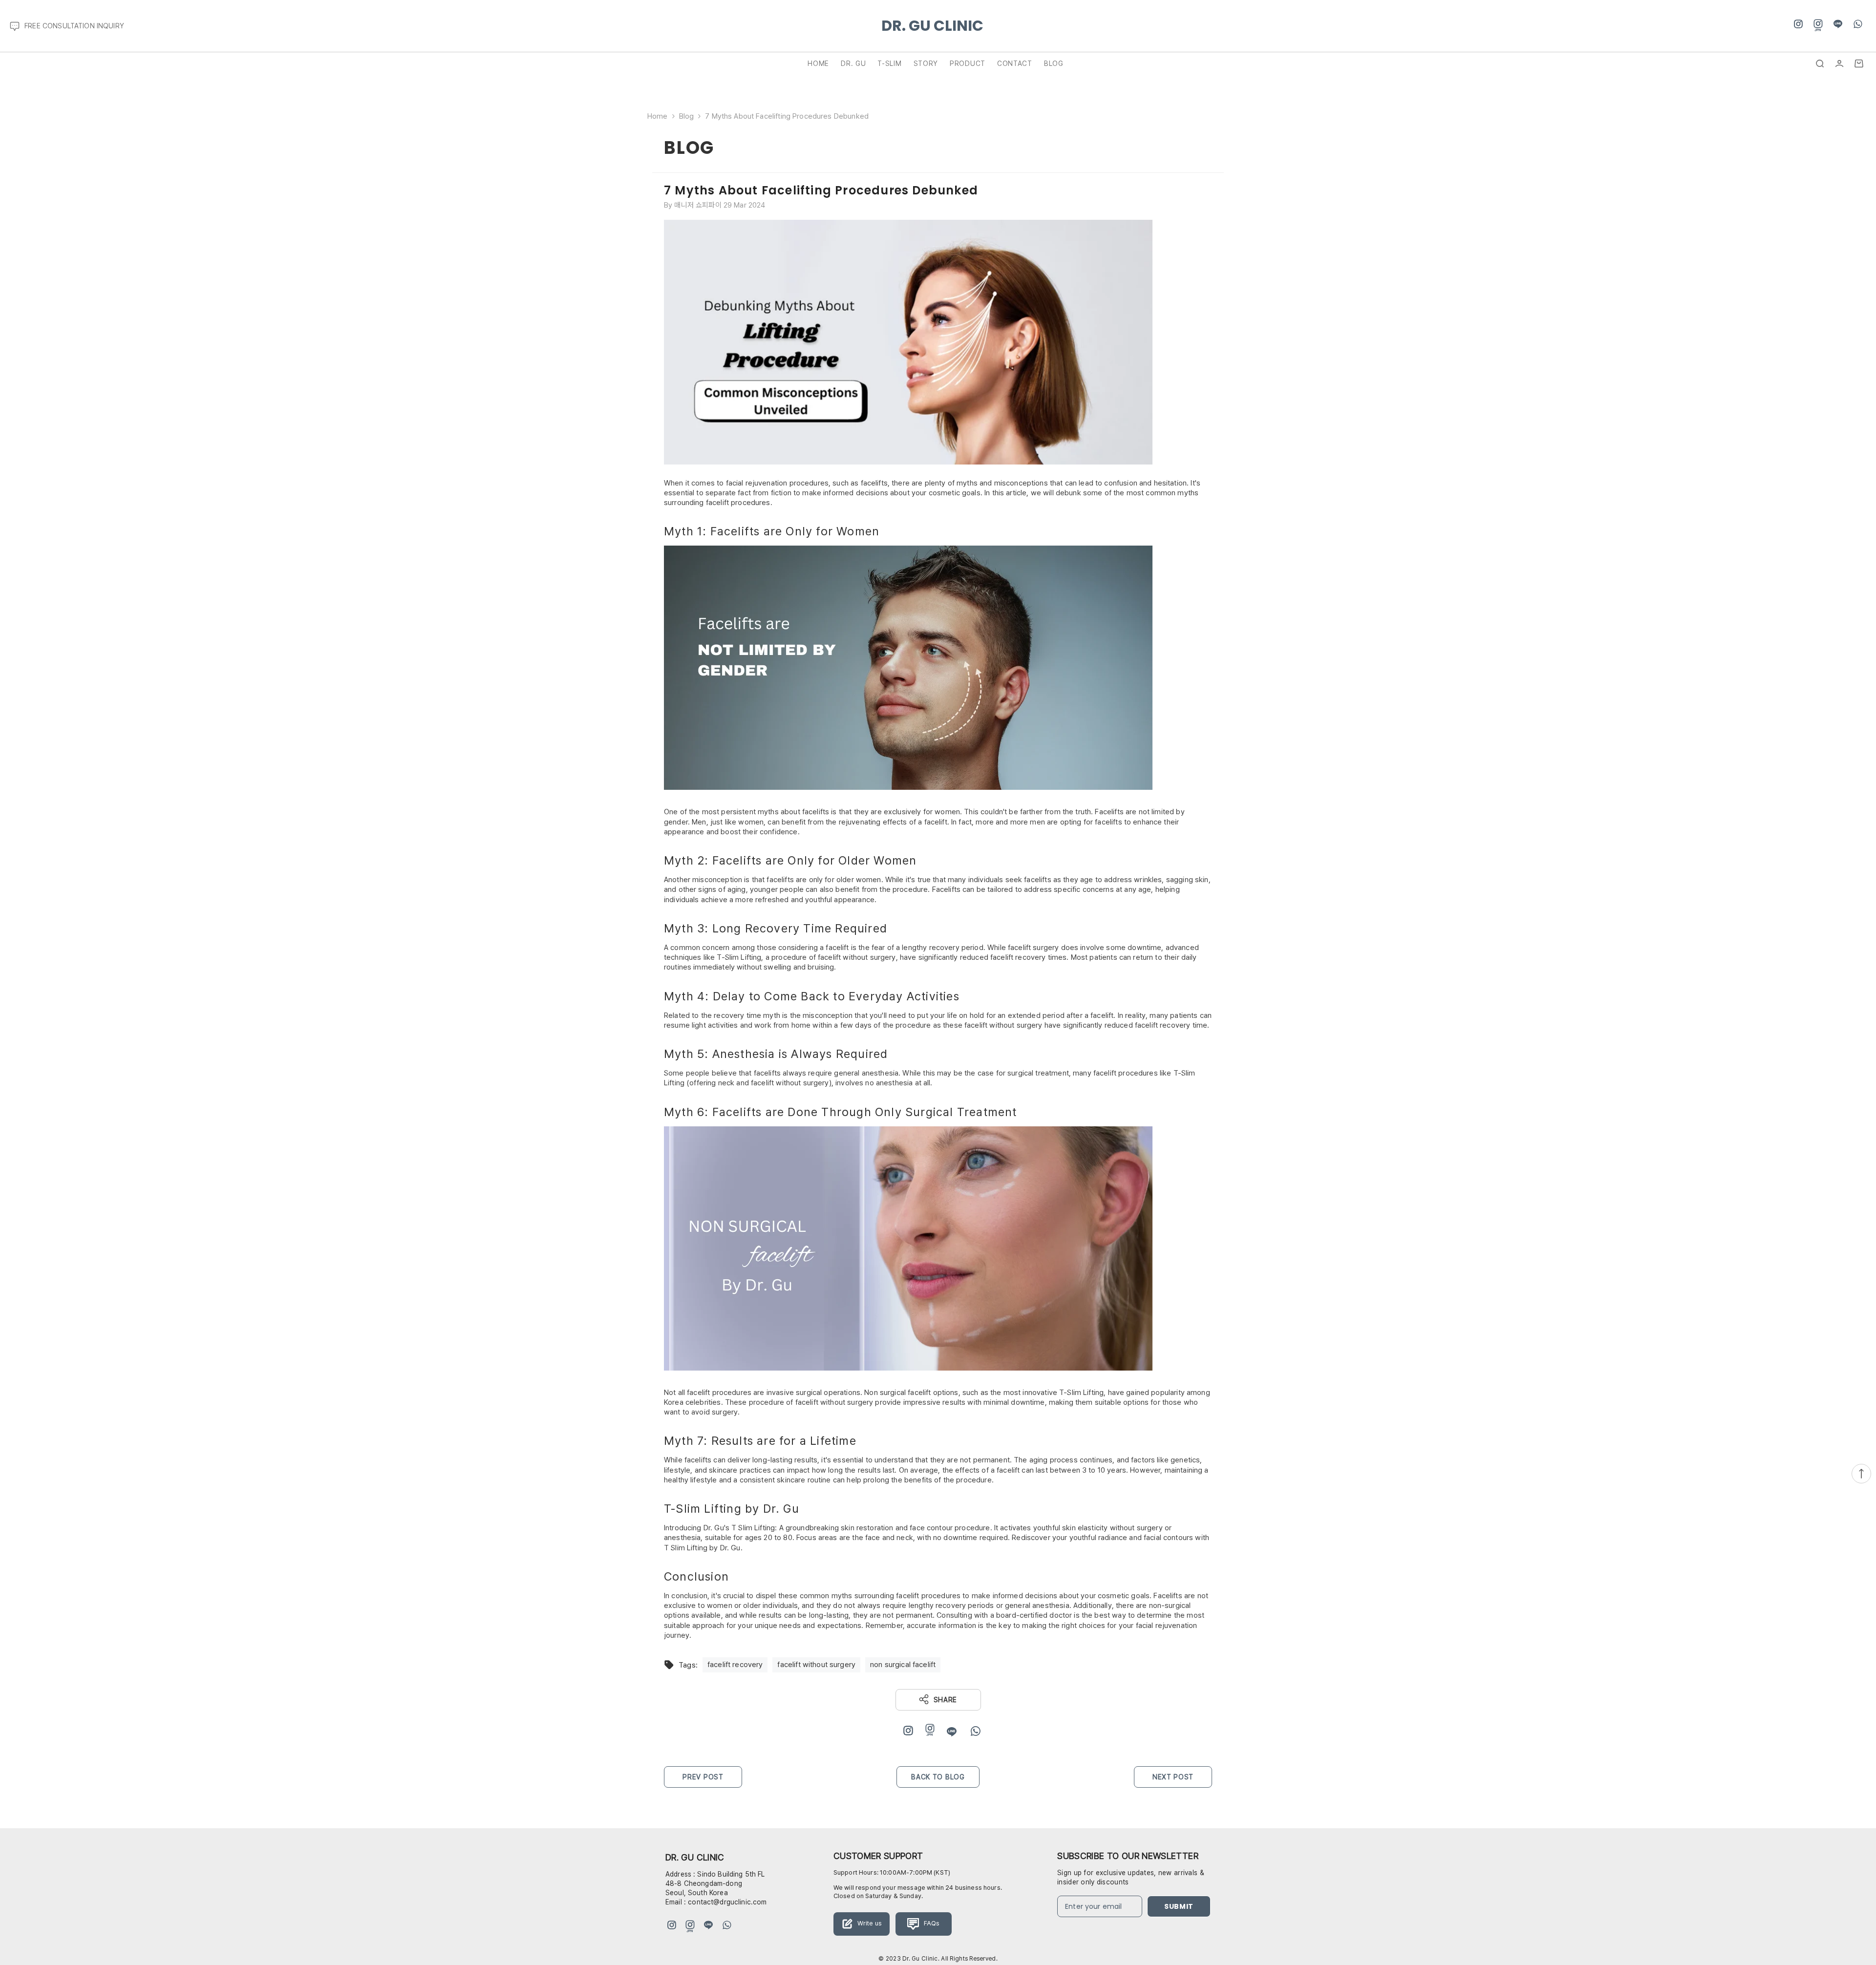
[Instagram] (1798, 24)
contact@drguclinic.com (727, 1902)
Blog (687, 116)
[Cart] (1859, 63)
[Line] (1838, 24)
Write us (869, 1923)
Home (658, 116)
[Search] (1820, 63)
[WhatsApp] (1858, 24)
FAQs (931, 1923)
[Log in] (1839, 63)
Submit (1179, 1906)
